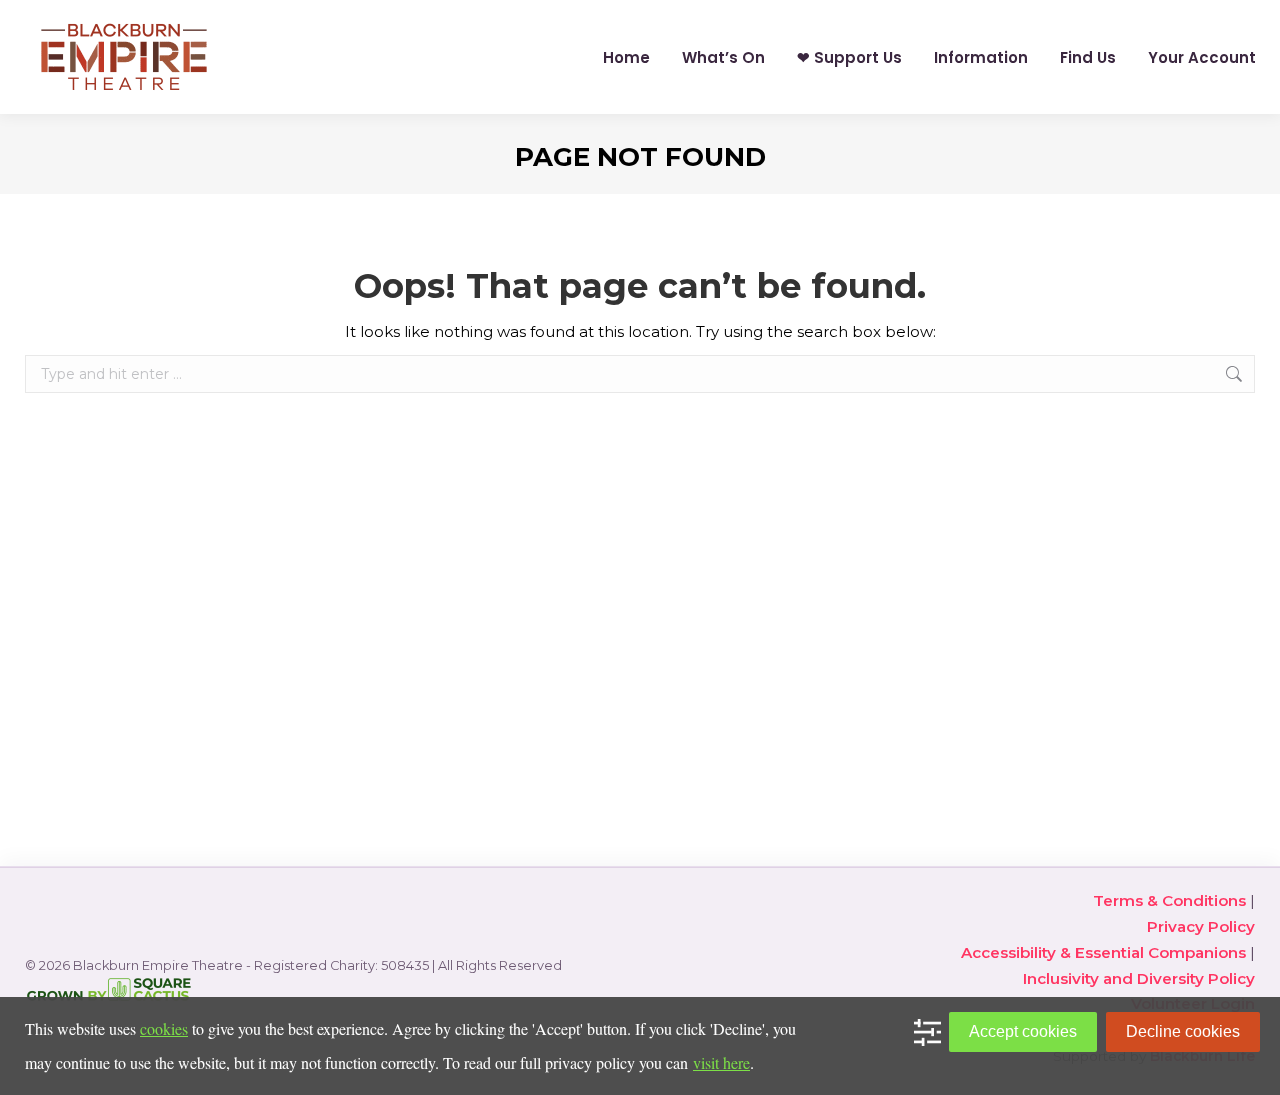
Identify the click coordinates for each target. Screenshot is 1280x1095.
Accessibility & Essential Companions (1103, 952)
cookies (164, 1028)
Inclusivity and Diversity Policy (1139, 978)
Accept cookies (1023, 1031)
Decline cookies (1183, 1031)
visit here (721, 1062)
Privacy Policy (1201, 926)
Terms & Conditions (1169, 900)
